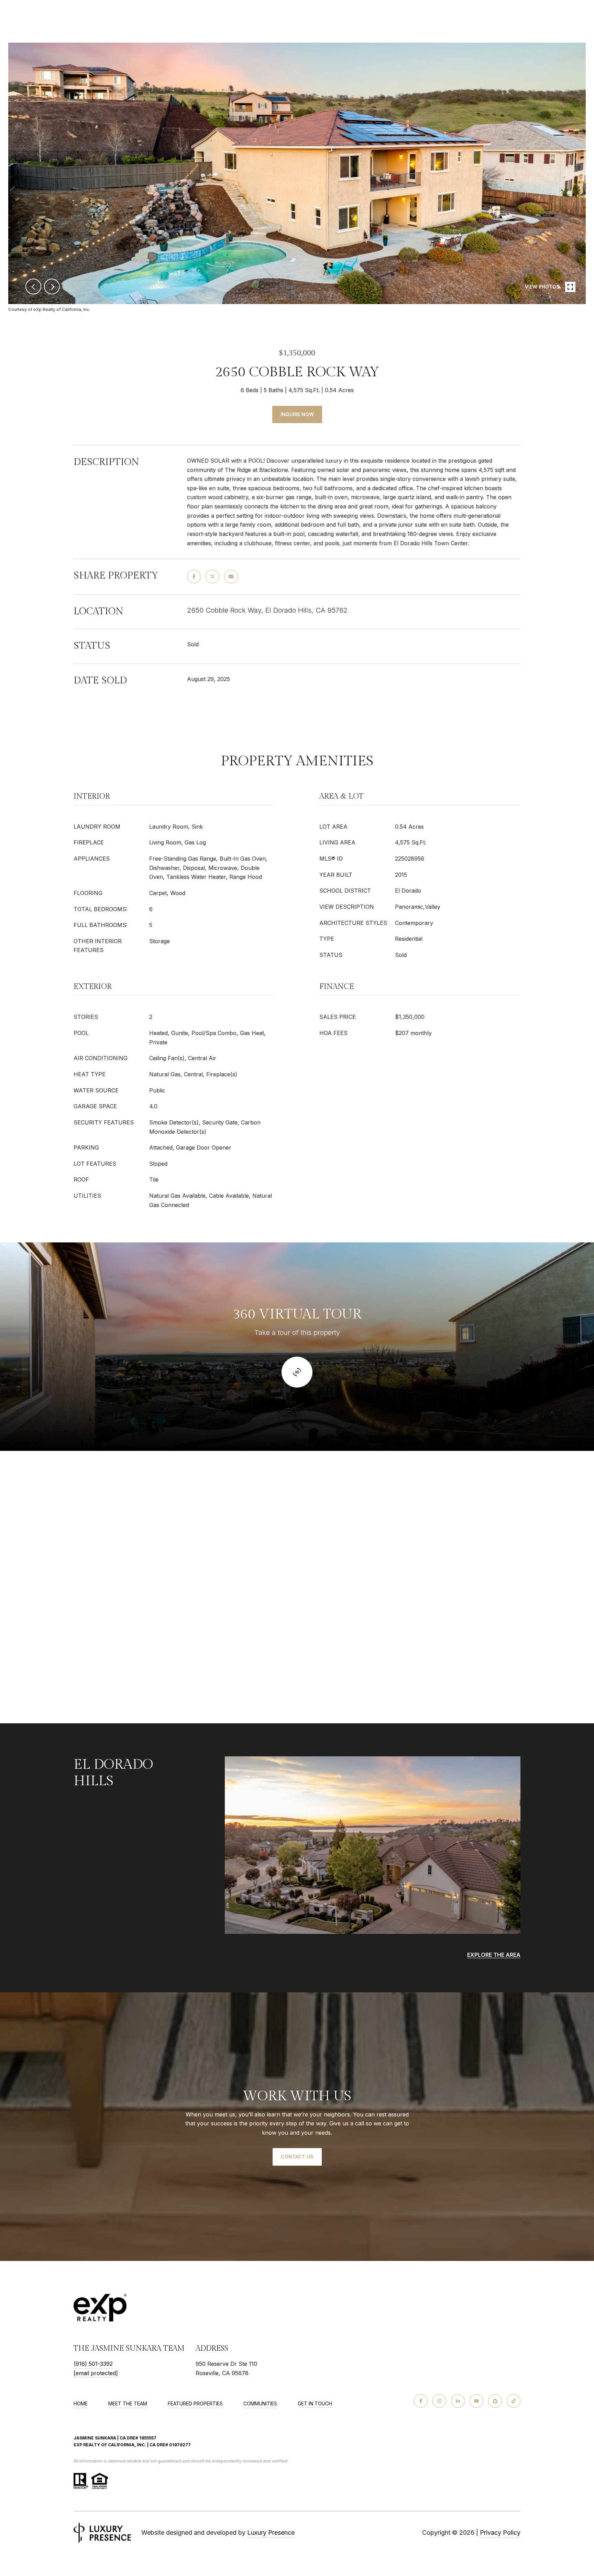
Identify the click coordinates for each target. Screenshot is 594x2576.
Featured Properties (195, 2403)
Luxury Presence (271, 2532)
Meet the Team (128, 2403)
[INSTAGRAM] (439, 2401)
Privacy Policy (500, 2532)
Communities (260, 2403)
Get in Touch (315, 2404)
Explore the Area (494, 1955)
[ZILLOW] (495, 2401)
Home (81, 2403)
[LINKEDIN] (458, 2401)
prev (33, 287)
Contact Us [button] (297, 2157)
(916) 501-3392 (93, 2364)
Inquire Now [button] (297, 414)
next (52, 287)
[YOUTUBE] (476, 2401)
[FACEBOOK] (421, 2401)
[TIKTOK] (514, 2401)
